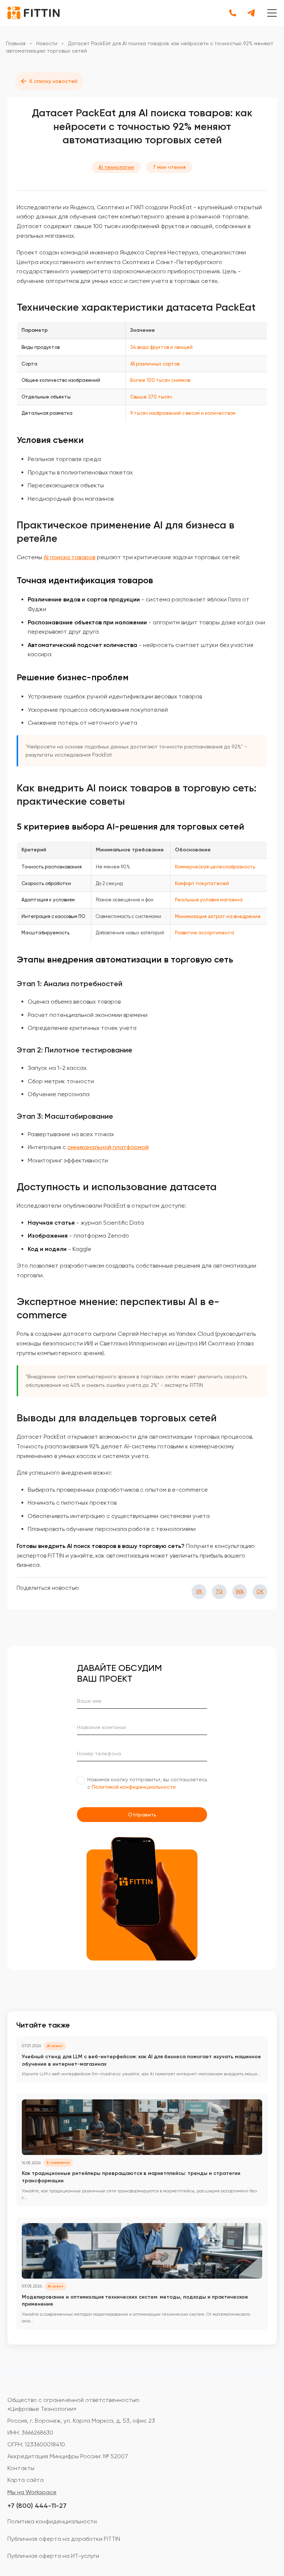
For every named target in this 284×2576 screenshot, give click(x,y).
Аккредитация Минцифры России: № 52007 (68, 2456)
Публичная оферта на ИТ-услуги (53, 2556)
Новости (47, 43)
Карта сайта (26, 2480)
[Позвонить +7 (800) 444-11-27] (233, 13)
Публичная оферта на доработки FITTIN (64, 2539)
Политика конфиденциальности (52, 2521)
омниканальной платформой (108, 1147)
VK (199, 1591)
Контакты (21, 2468)
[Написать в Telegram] (251, 13)
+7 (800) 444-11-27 (37, 2506)
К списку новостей (49, 81)
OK (260, 1591)
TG (219, 1591)
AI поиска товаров (70, 557)
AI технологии (116, 167)
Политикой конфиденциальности (134, 1787)
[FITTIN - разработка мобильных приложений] (33, 13)
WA (240, 1591)
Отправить (142, 1815)
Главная (16, 43)
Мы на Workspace (32, 2492)
